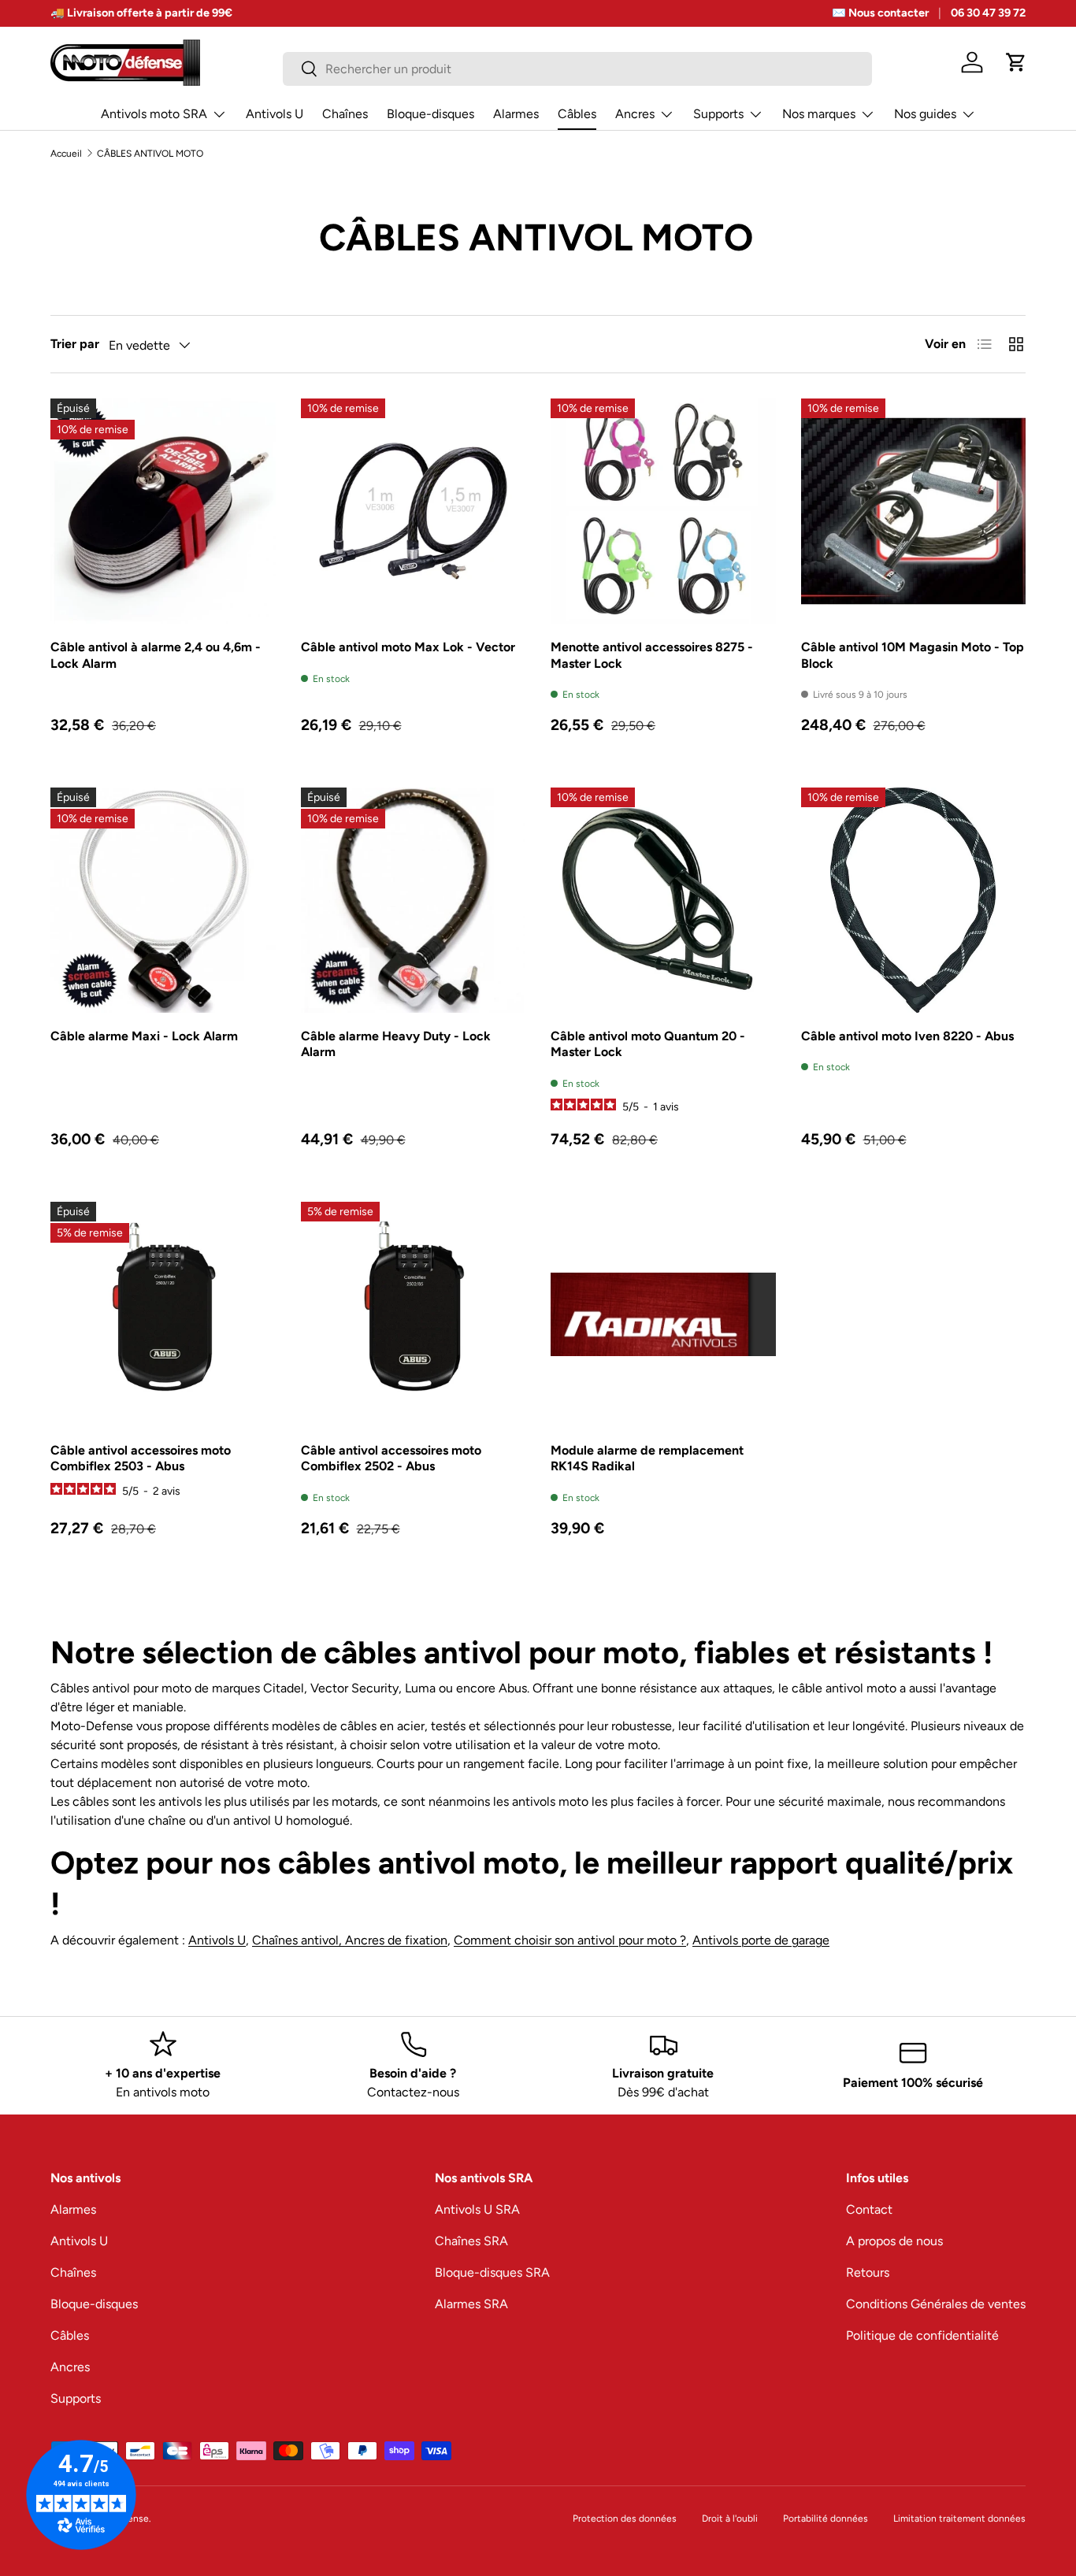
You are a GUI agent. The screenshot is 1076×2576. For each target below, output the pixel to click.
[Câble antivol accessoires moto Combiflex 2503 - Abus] (163, 1314)
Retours (868, 2272)
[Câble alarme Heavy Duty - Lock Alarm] (414, 900)
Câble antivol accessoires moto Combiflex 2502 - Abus (391, 1458)
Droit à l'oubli (730, 2519)
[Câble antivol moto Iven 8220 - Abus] (914, 900)
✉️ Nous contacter (880, 13)
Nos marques (819, 114)
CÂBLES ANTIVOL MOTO (150, 154)
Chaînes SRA (471, 2241)
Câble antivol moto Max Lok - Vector (408, 647)
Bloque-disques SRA (492, 2272)
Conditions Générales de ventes (936, 2304)
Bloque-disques (430, 114)
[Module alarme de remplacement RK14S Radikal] (663, 1314)
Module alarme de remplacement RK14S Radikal (647, 1458)
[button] (1016, 62)
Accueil (66, 154)
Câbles (577, 114)
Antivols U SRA (477, 2209)
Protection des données (625, 2519)
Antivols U (275, 114)
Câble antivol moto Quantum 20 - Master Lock (648, 1044)
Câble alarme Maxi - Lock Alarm (144, 1036)
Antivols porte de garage (761, 1940)
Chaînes (345, 114)
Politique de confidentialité (922, 2335)
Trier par (75, 344)
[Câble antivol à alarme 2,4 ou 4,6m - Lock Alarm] (163, 511)
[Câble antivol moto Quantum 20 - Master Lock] (663, 900)
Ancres (635, 114)
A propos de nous (894, 2241)
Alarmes (516, 114)
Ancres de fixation (396, 1940)
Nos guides (925, 114)
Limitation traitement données (959, 2519)
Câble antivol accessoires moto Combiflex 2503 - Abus (141, 1458)
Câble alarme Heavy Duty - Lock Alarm (396, 1044)
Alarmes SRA (471, 2304)
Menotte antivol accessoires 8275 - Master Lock (652, 655)
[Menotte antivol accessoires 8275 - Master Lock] (663, 511)
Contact (869, 2209)
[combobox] (577, 69)
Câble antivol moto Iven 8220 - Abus (907, 1036)
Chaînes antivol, (299, 1940)
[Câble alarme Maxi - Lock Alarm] (163, 900)
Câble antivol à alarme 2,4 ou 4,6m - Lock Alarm (156, 655)
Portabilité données (826, 2519)
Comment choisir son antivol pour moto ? (570, 1940)
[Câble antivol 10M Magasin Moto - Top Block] (914, 511)
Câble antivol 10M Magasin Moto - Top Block (913, 655)
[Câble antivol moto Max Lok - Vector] (414, 511)
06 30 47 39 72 (988, 13)
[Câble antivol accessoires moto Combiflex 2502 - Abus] (414, 1314)
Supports (718, 114)
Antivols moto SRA (154, 114)
